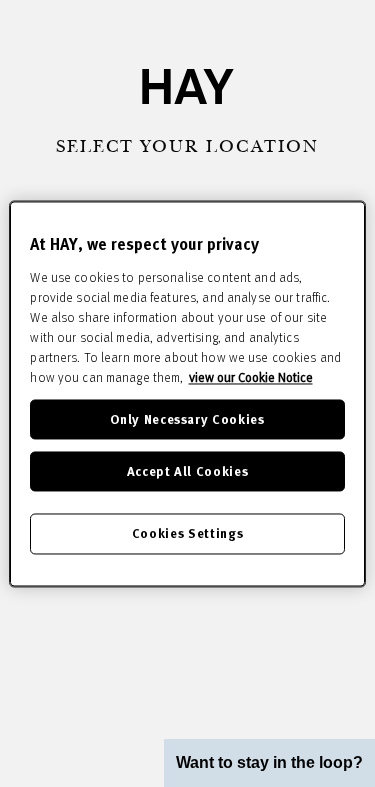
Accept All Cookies (188, 471)
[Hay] (188, 86)
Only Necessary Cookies (187, 418)
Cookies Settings (187, 533)
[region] (187, 393)
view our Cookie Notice (251, 377)
